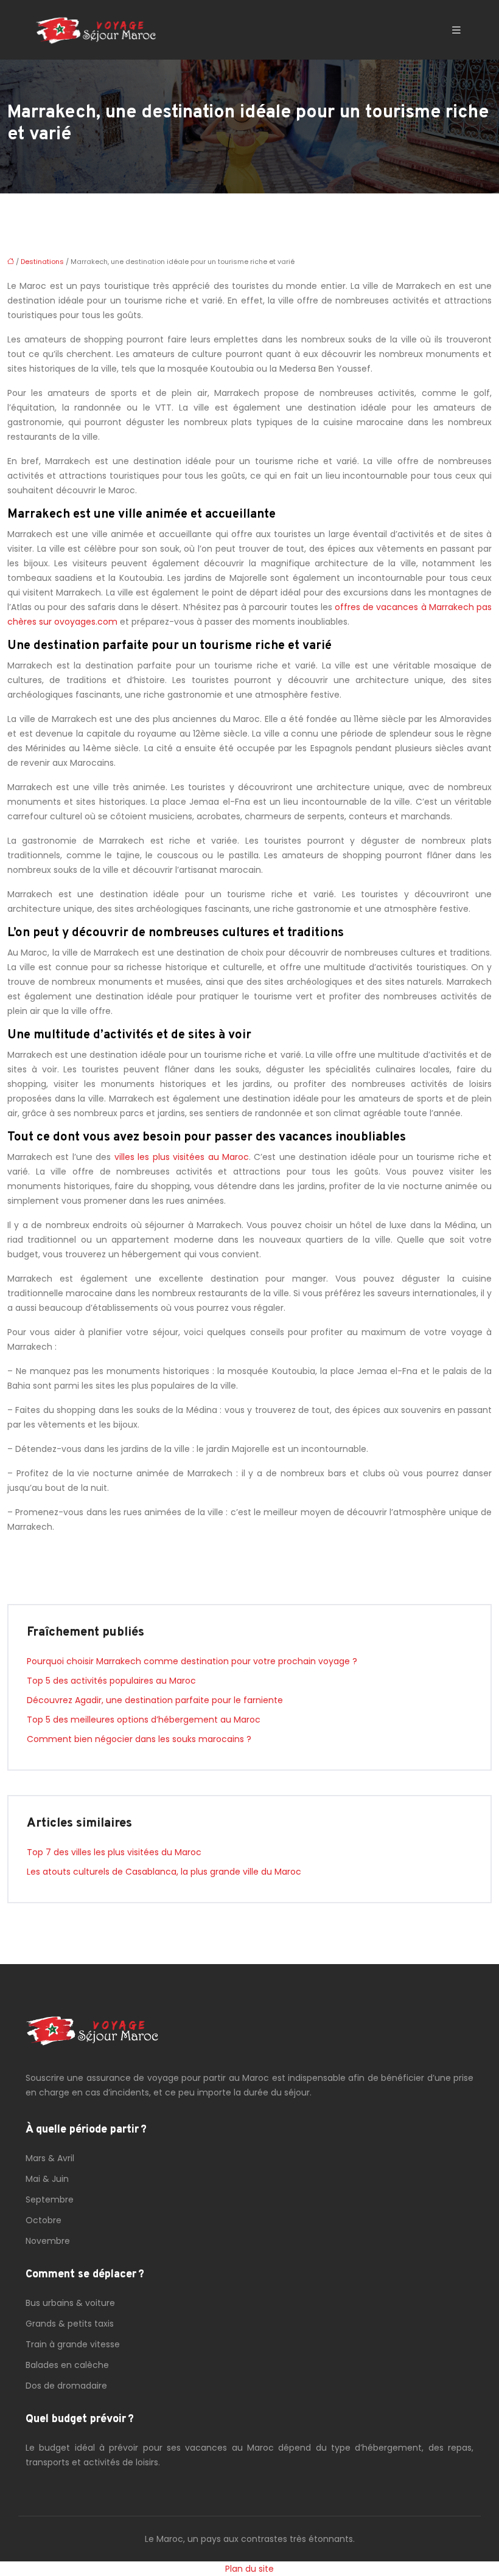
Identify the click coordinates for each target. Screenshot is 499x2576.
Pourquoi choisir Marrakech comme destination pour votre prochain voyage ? (192, 1661)
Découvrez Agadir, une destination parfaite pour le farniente (155, 1700)
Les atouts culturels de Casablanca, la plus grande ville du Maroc (164, 1872)
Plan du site (249, 2569)
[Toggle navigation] (456, 30)
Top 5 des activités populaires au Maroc (111, 1681)
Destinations (42, 262)
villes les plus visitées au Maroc (182, 1157)
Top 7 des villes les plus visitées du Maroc (114, 1852)
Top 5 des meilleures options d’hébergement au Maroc (144, 1720)
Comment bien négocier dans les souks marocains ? (139, 1739)
